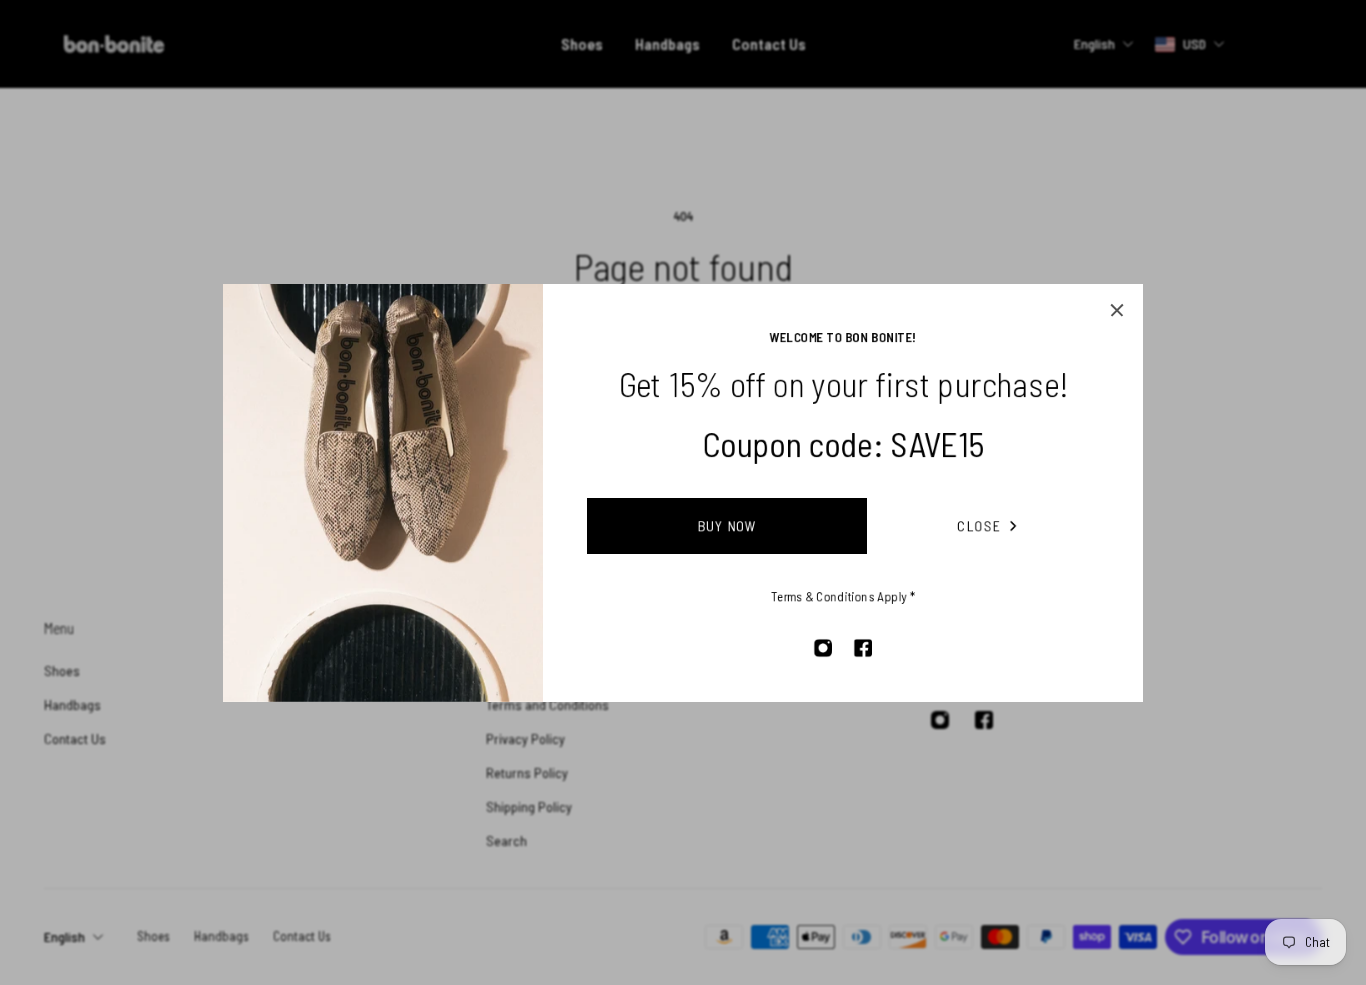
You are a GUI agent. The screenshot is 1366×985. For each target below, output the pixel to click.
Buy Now (727, 525)
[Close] (1117, 310)
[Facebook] (863, 648)
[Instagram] (823, 648)
